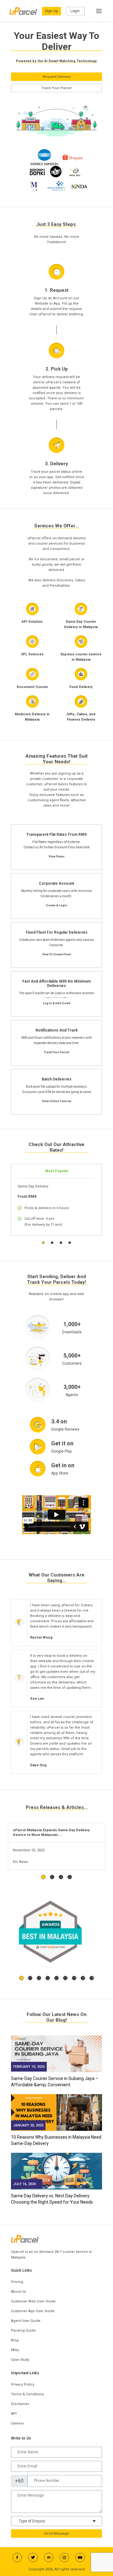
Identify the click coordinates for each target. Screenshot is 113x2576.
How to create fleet (56, 954)
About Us (19, 2292)
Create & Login (56, 905)
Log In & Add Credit (57, 1003)
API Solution (32, 622)
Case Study (20, 2360)
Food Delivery (81, 687)
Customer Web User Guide (33, 2301)
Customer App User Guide (33, 2311)
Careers (17, 2423)
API (14, 2414)
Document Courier (32, 687)
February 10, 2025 (29, 2067)
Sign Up (51, 11)
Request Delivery (57, 77)
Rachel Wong (41, 1637)
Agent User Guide (26, 2321)
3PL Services (32, 654)
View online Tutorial (57, 1101)
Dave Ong (38, 1765)
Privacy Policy (23, 2384)
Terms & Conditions (27, 2394)
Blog (15, 2340)
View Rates (57, 856)
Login (75, 11)
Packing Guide (23, 2331)
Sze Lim (37, 1699)
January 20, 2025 (28, 2125)
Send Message (56, 2533)
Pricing (17, 2282)
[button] (43, 1243)
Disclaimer (20, 2404)
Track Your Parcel (56, 88)
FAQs (15, 2350)
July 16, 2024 (24, 2184)
